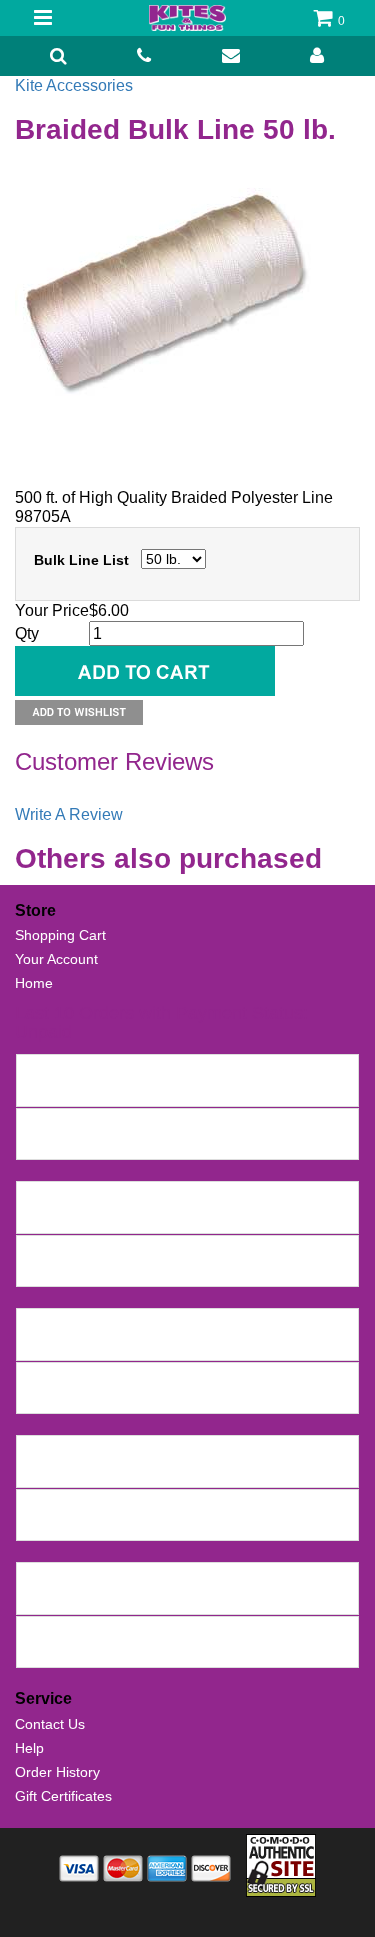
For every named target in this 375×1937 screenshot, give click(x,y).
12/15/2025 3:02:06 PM (227, 1652)
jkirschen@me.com (82, 1217)
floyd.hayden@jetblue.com (106, 1598)
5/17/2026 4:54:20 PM (237, 1271)
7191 (38, 1378)
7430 (38, 1124)
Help (29, 1748)
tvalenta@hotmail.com (92, 1271)
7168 (38, 1451)
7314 (38, 1324)
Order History (57, 1772)
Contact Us (50, 1724)
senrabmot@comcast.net (101, 1090)
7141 (38, 1578)
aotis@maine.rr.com (85, 1652)
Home (34, 983)
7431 (38, 1070)
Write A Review (69, 814)
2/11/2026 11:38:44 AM (259, 1398)
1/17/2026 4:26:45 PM (224, 1471)
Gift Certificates (63, 1796)
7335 (38, 1251)
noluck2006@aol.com (90, 1525)
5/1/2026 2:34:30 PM (165, 1344)
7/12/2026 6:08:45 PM (255, 1144)
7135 (38, 1632)
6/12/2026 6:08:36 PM (217, 1217)
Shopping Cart (60, 935)
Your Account (56, 959)
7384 (38, 1197)
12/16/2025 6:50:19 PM (268, 1598)
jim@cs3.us (58, 1344)
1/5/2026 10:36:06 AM (233, 1525)
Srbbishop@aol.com (86, 1471)
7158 (38, 1505)
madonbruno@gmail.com (102, 1398)
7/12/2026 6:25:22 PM (255, 1090)
